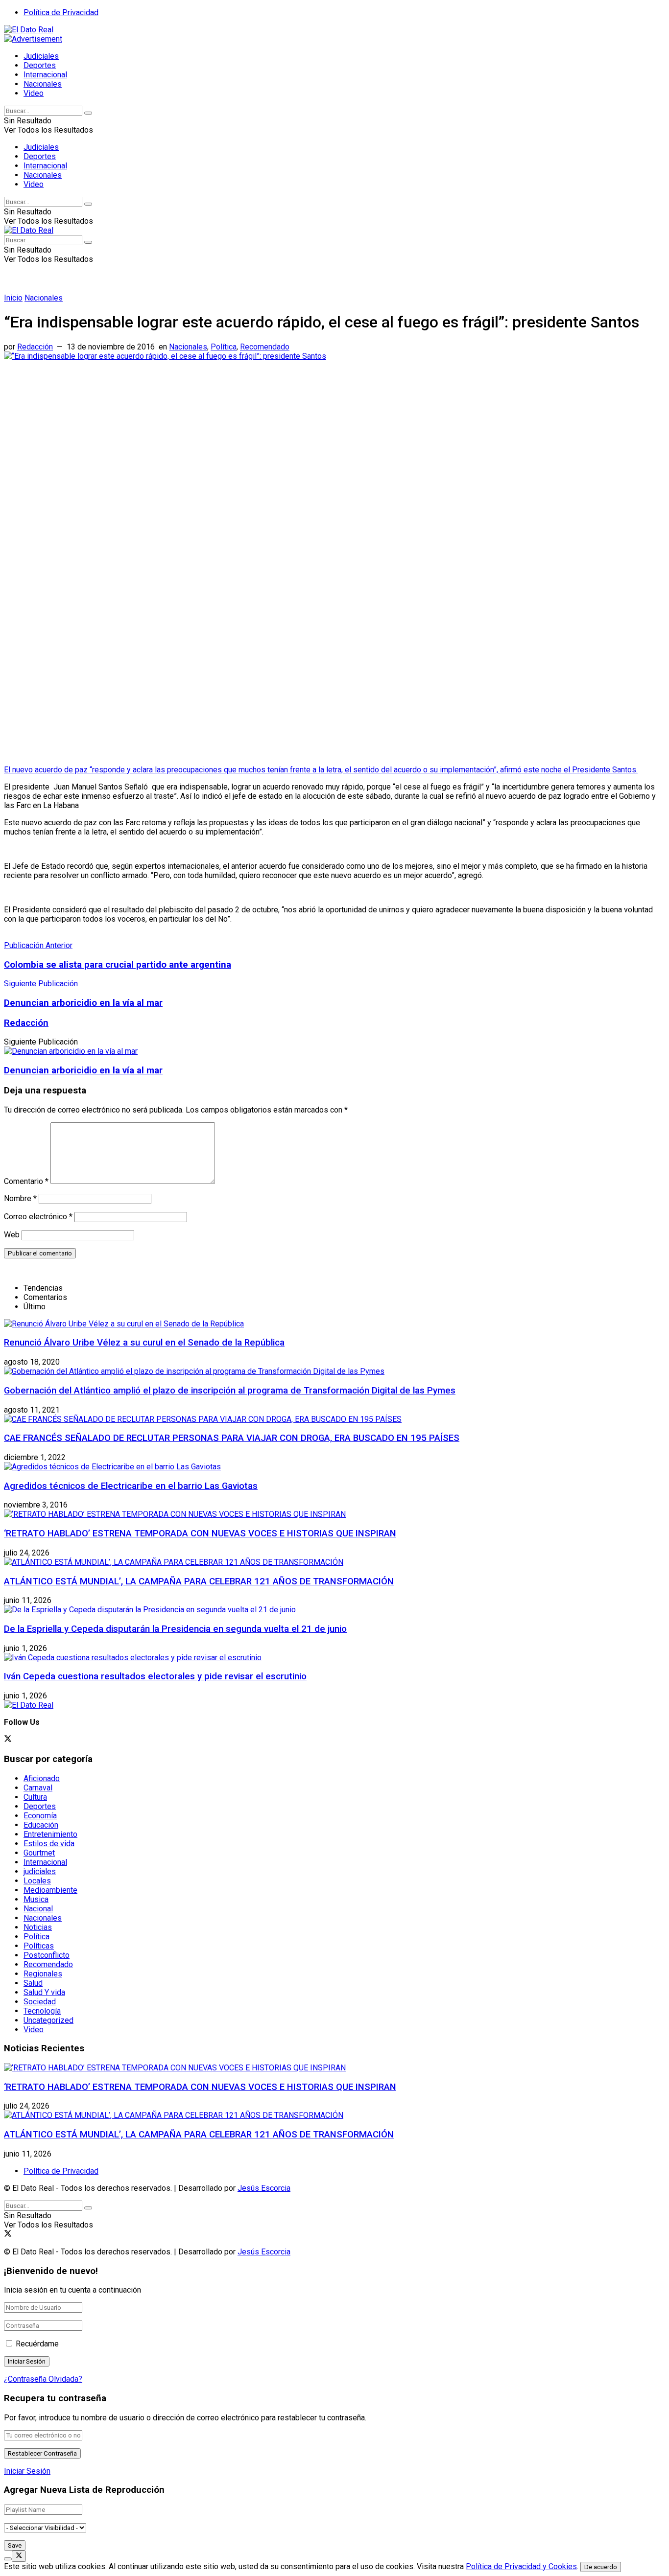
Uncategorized (48, 2020)
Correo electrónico (38, 1217)
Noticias (38, 1927)
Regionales (43, 1974)
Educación (41, 1825)
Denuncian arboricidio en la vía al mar (83, 1070)
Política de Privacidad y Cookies (521, 2566)
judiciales (40, 1871)
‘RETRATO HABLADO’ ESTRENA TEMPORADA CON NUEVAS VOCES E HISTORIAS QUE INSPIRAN (200, 1533)
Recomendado (265, 347)
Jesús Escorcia (264, 2188)
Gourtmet (39, 1853)
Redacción (35, 347)
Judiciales (41, 56)
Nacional (38, 1909)
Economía (40, 1816)
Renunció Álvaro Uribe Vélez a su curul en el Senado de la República (144, 1343)
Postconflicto (47, 1955)
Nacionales (43, 84)
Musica (36, 1899)
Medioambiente (50, 1890)
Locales (37, 1881)
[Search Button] (88, 113)
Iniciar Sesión (27, 2471)
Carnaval (38, 1788)
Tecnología (42, 2011)
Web (12, 1235)
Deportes (40, 65)
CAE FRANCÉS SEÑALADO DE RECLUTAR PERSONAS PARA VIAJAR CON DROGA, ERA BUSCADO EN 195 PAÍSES (232, 1438)
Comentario (26, 1181)
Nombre (20, 1198)
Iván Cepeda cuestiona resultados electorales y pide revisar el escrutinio (155, 1676)
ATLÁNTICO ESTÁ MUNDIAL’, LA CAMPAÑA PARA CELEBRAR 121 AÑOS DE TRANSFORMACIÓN (199, 1581)
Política (224, 347)
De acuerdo (601, 2567)
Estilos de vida (49, 1844)
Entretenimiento (50, 1834)
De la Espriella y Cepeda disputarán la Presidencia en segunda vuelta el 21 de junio (175, 1629)
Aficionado (42, 1778)
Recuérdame (37, 2344)
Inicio (13, 298)
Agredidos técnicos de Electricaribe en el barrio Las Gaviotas (131, 1486)
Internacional (45, 75)
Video (34, 93)
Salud (33, 1983)
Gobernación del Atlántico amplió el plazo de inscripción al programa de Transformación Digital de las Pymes (230, 1391)
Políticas (39, 1946)
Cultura (35, 1797)
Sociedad (40, 2002)
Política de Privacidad (61, 12)
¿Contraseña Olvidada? (43, 2379)
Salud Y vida (44, 1992)
